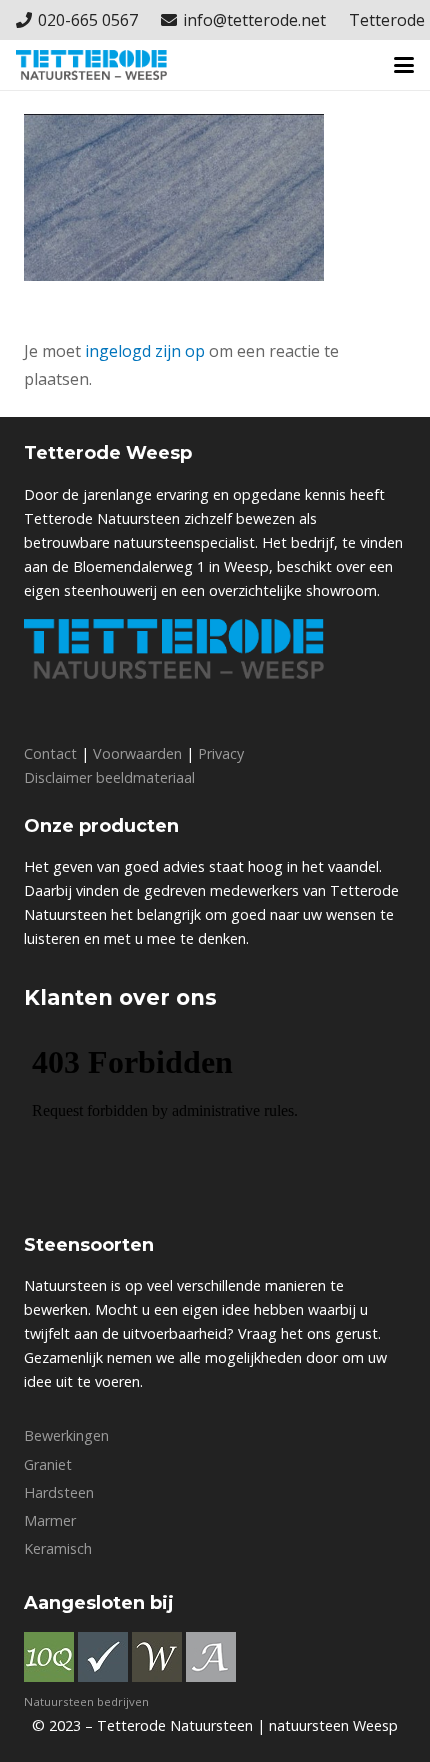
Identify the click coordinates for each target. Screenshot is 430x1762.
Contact (50, 753)
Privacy (221, 753)
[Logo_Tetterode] (91, 65)
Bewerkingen (66, 1435)
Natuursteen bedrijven (86, 1701)
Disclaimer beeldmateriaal (109, 777)
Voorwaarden (137, 753)
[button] (404, 65)
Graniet (48, 1464)
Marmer (50, 1520)
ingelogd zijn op (145, 351)
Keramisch (58, 1548)
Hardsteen (59, 1492)
